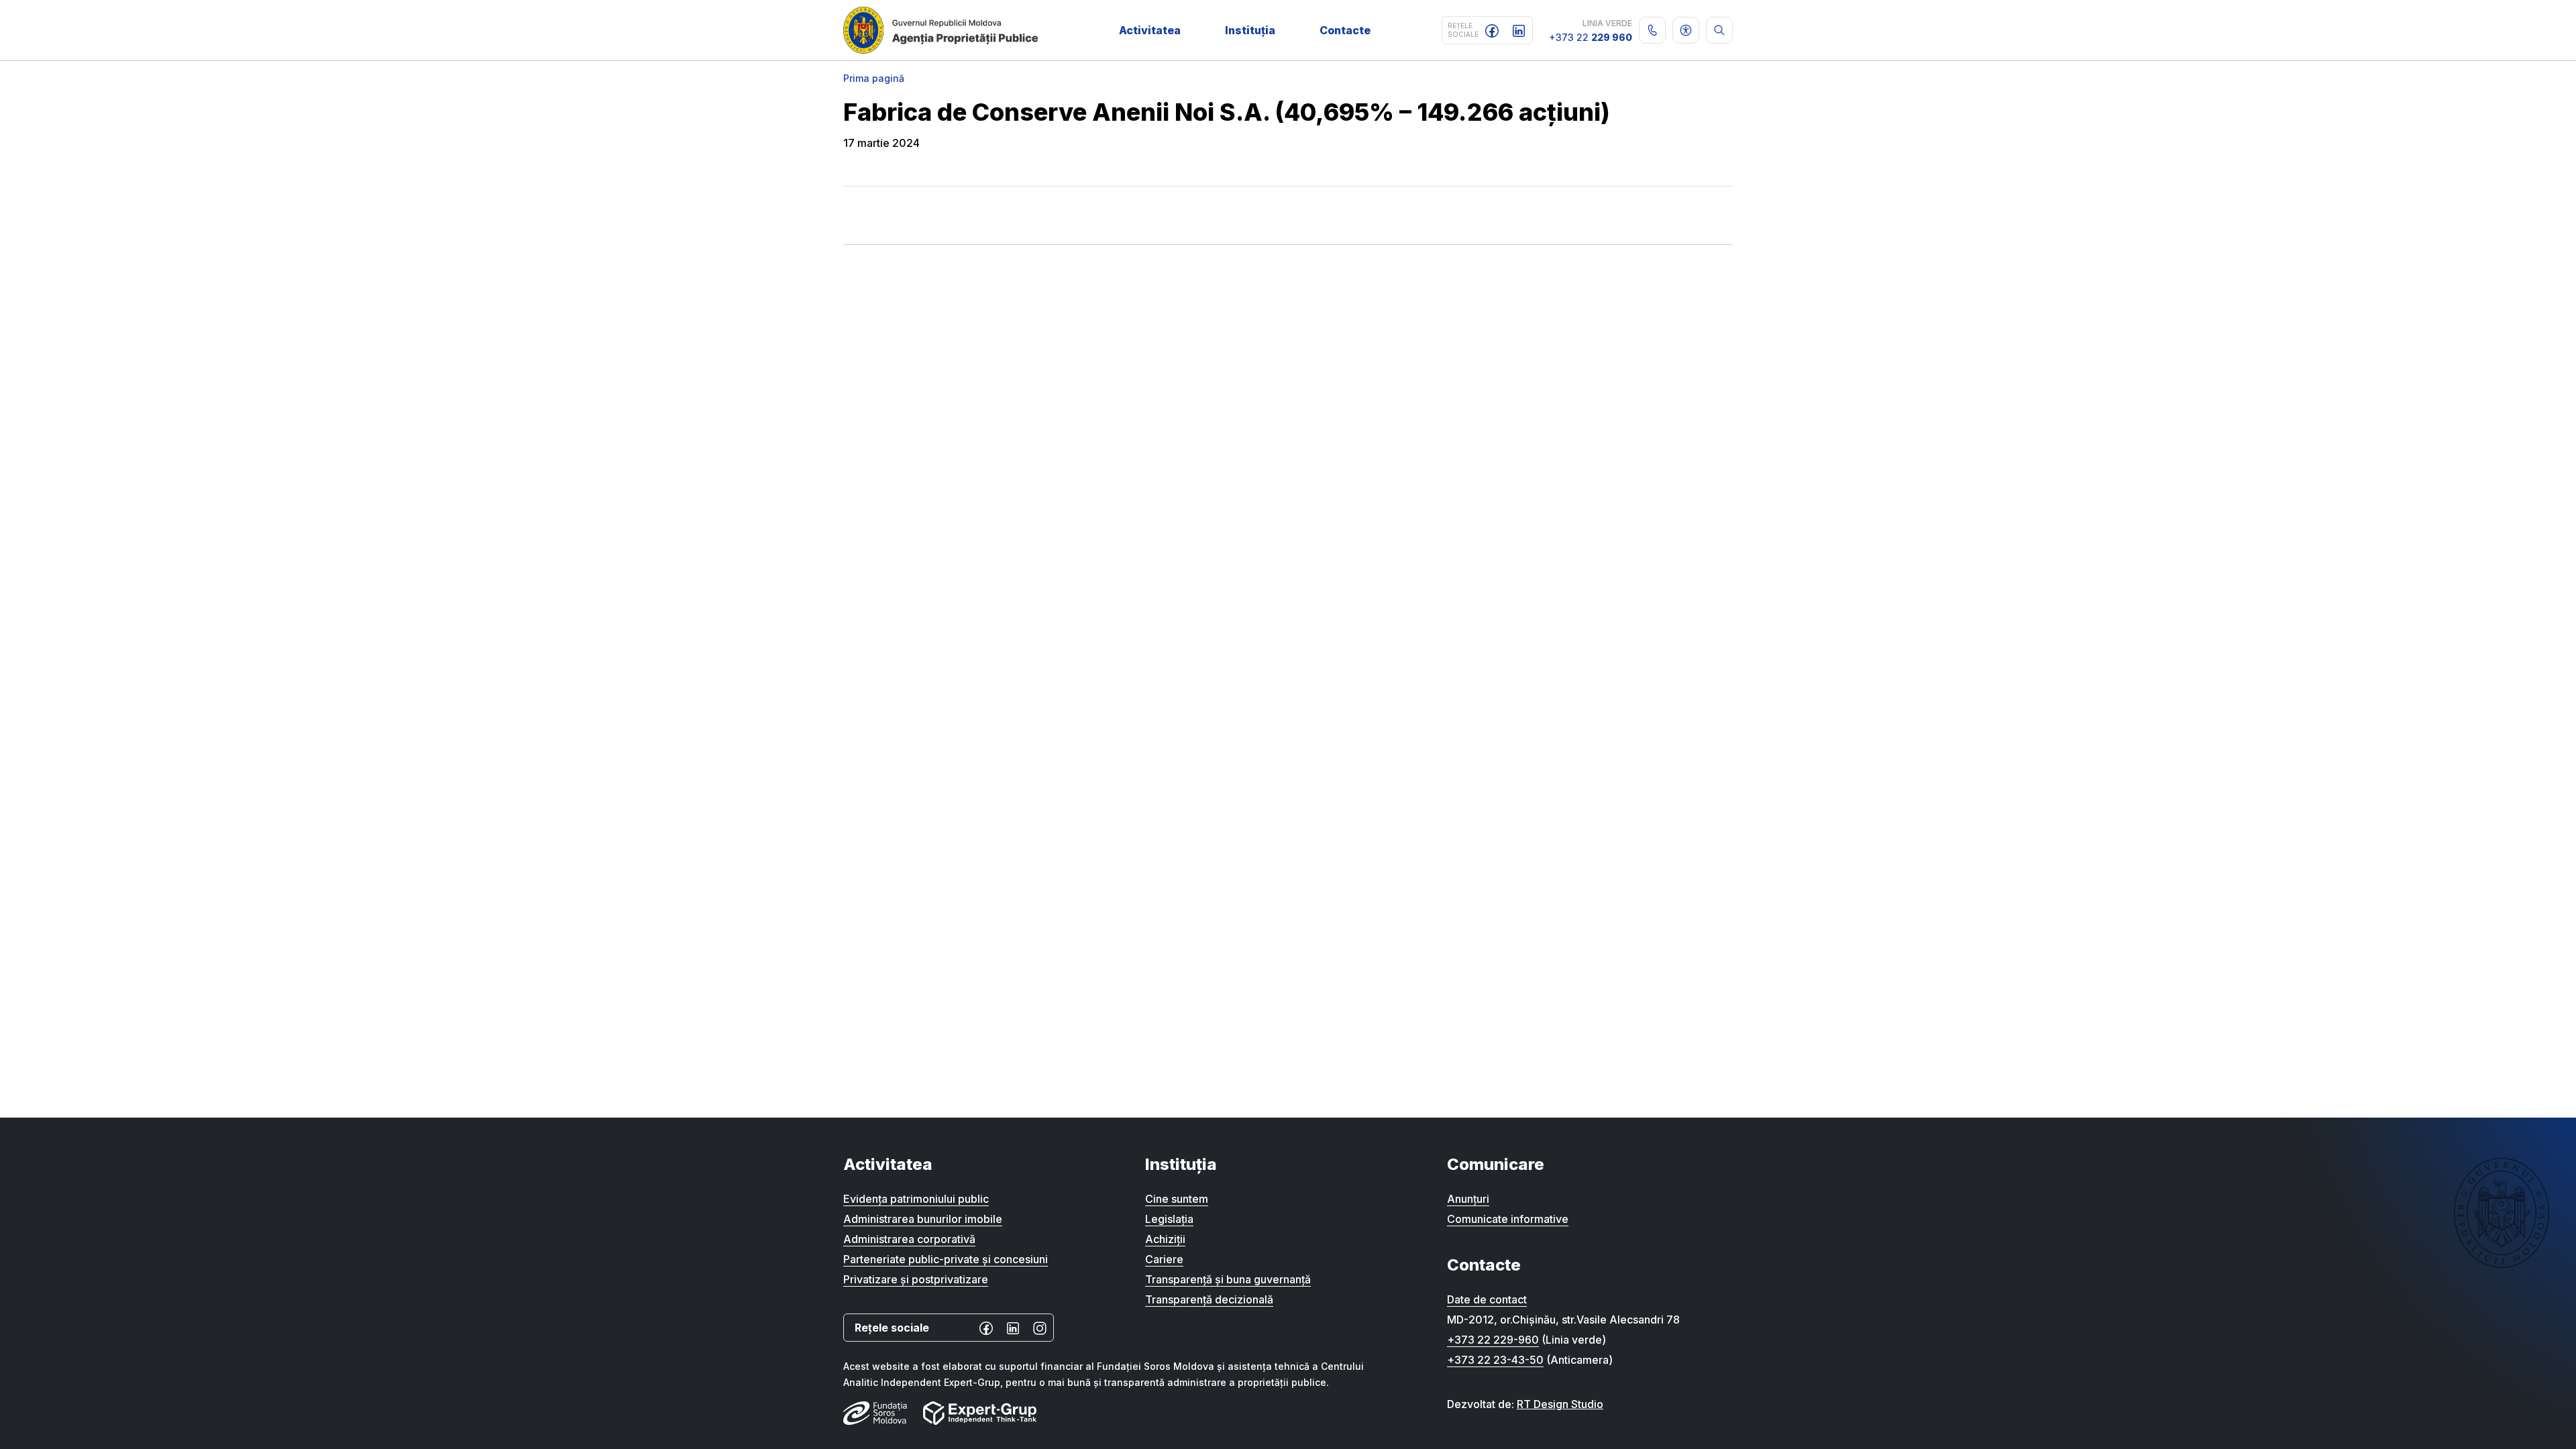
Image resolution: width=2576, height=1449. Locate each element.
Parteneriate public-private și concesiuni (946, 1259)
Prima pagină (874, 78)
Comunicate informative (1508, 1219)
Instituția (1250, 30)
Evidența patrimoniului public (916, 1199)
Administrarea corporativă (909, 1239)
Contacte (1345, 30)
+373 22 (1591, 37)
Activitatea (1150, 30)
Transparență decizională (1209, 1299)
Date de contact (1487, 1299)
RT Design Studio (1560, 1404)
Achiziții (1165, 1239)
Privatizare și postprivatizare (916, 1279)
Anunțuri (1468, 1199)
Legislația (1169, 1219)
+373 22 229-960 (1493, 1340)
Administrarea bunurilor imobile (923, 1219)
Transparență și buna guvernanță (1228, 1279)
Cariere (1164, 1259)
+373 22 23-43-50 (1495, 1360)
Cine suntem (1177, 1199)
